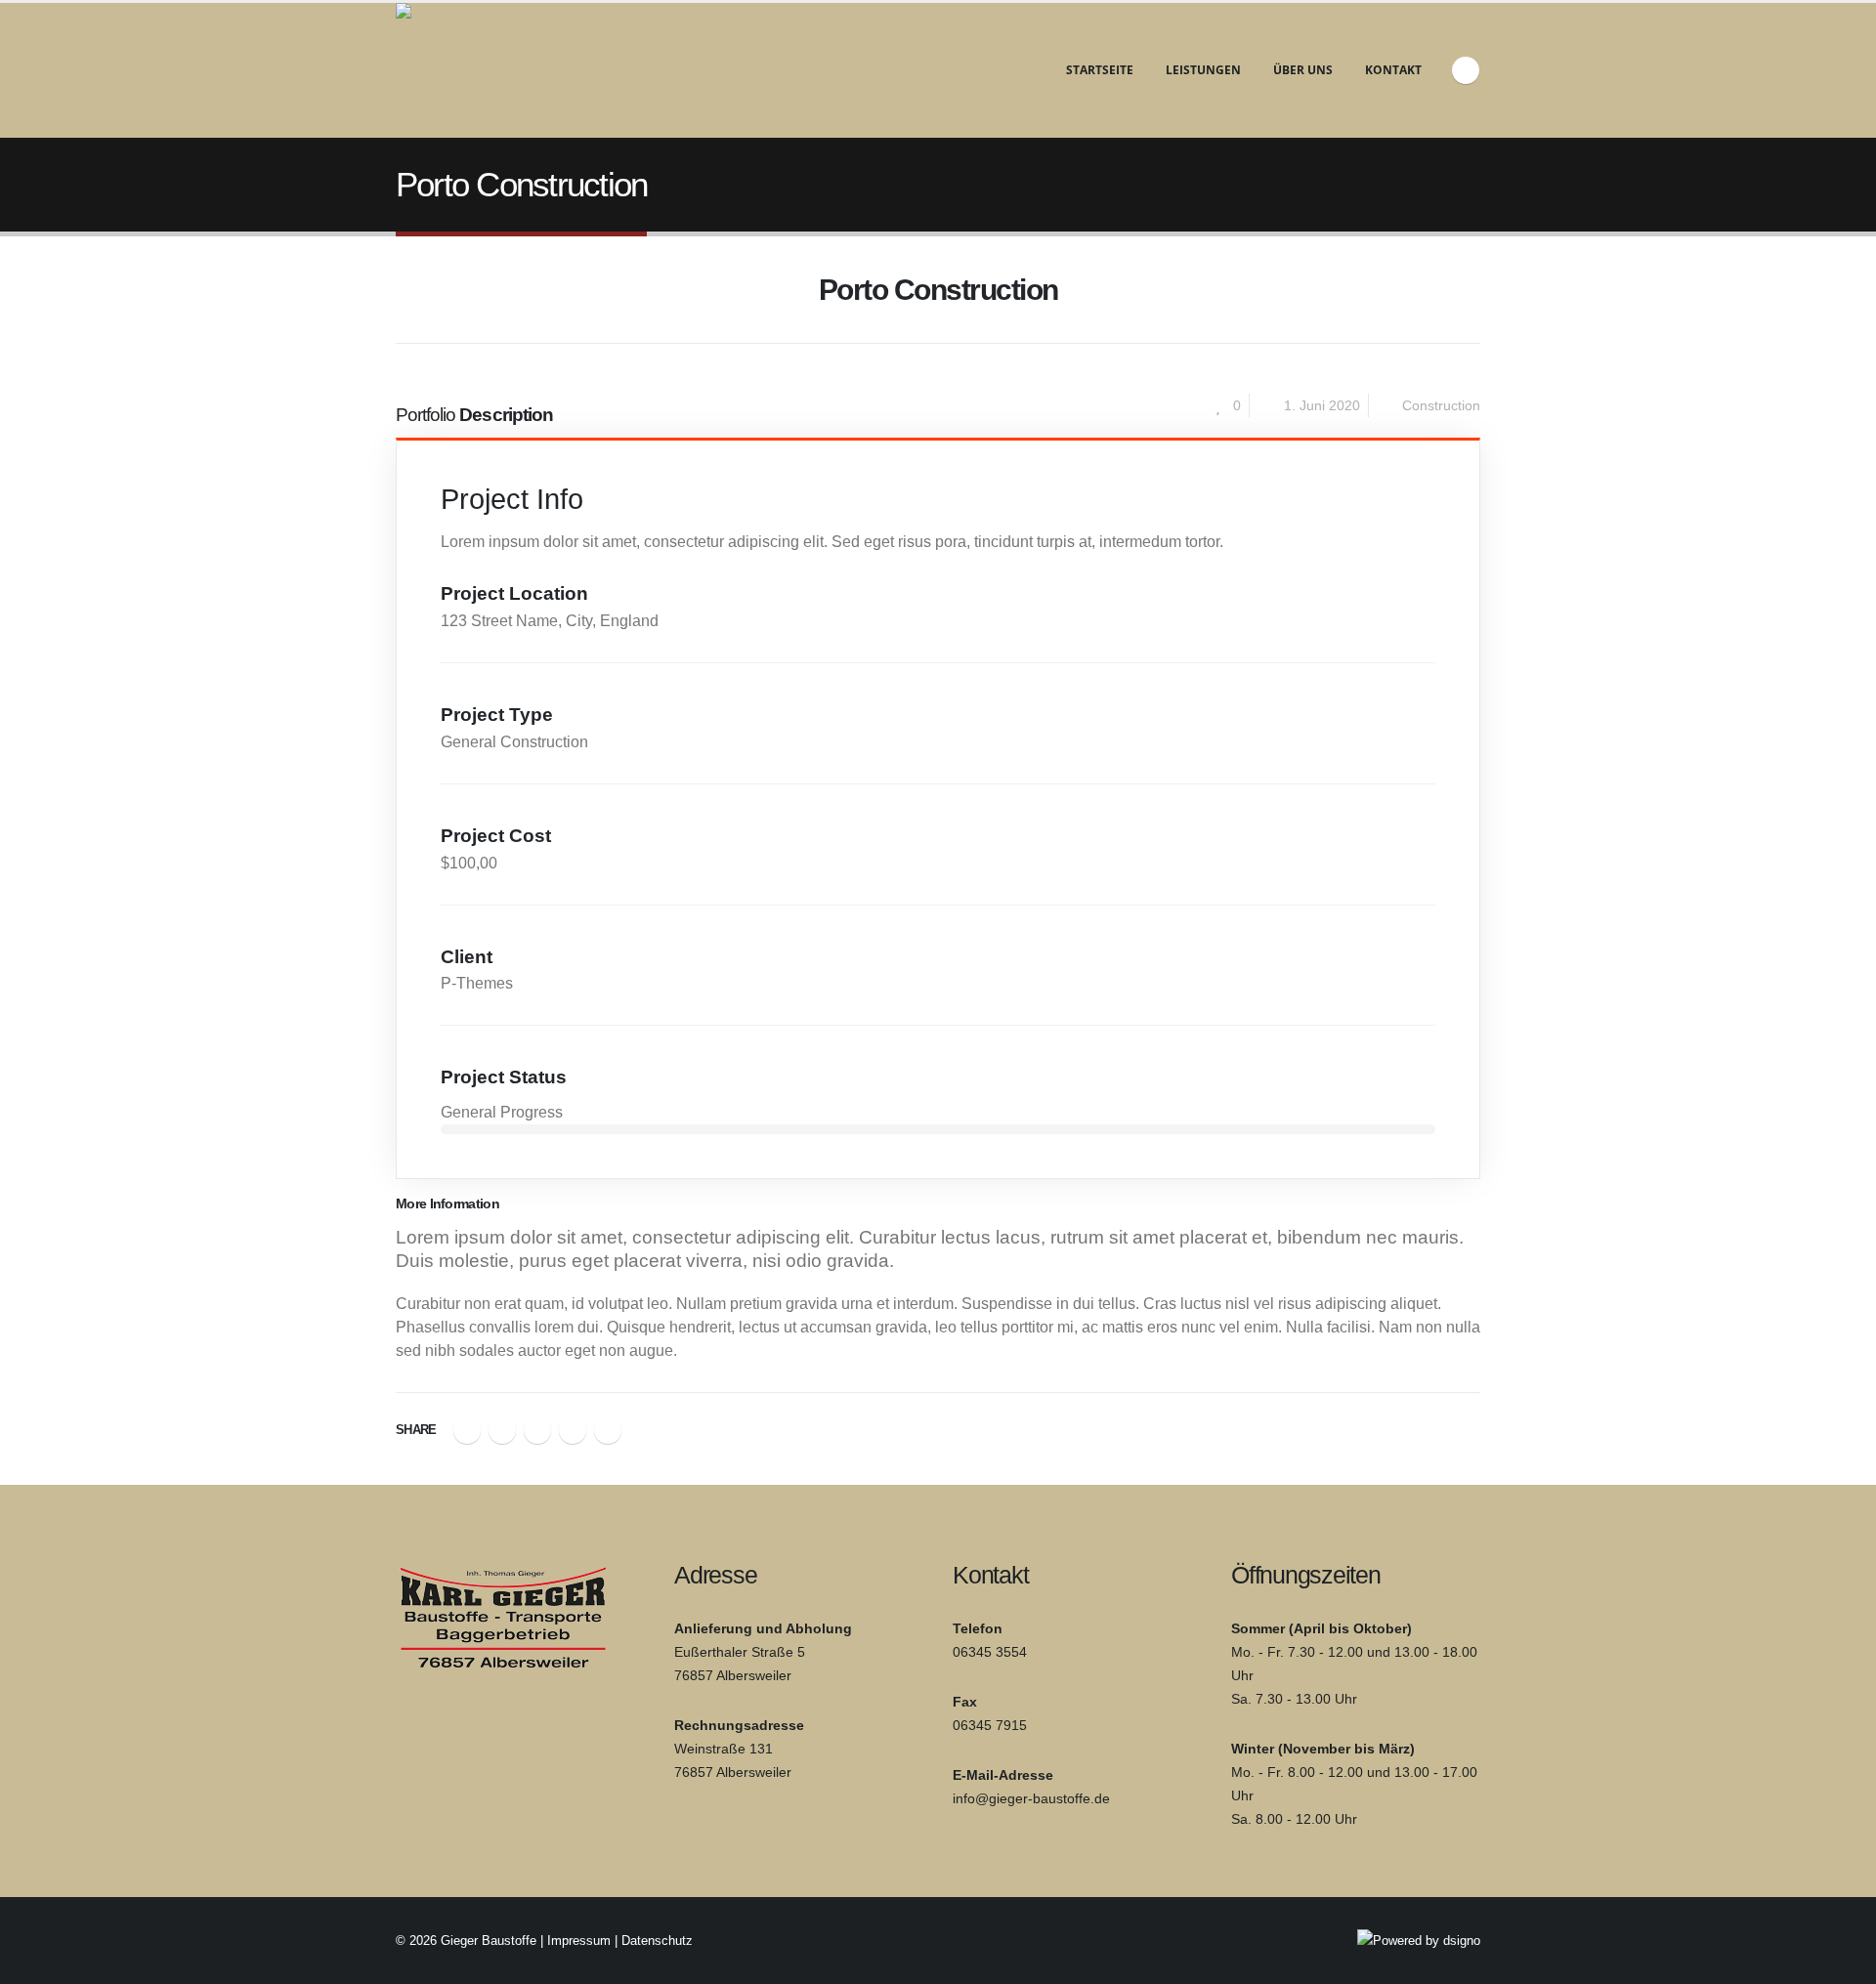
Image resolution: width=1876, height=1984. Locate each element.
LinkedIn (537, 1430)
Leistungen (1203, 70)
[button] (408, 298)
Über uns (1303, 70)
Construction (1441, 405)
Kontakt (1393, 70)
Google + (573, 1430)
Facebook (467, 1430)
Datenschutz (657, 1941)
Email (608, 1430)
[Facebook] (1466, 70)
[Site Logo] (518, 70)
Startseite (1100, 70)
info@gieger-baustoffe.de (1031, 1798)
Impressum (579, 1941)
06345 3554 (990, 1652)
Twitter (502, 1430)
